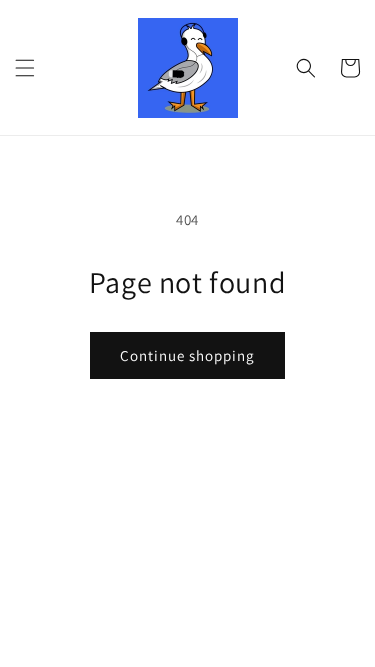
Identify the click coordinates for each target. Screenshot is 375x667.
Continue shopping (187, 355)
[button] (25, 68)
